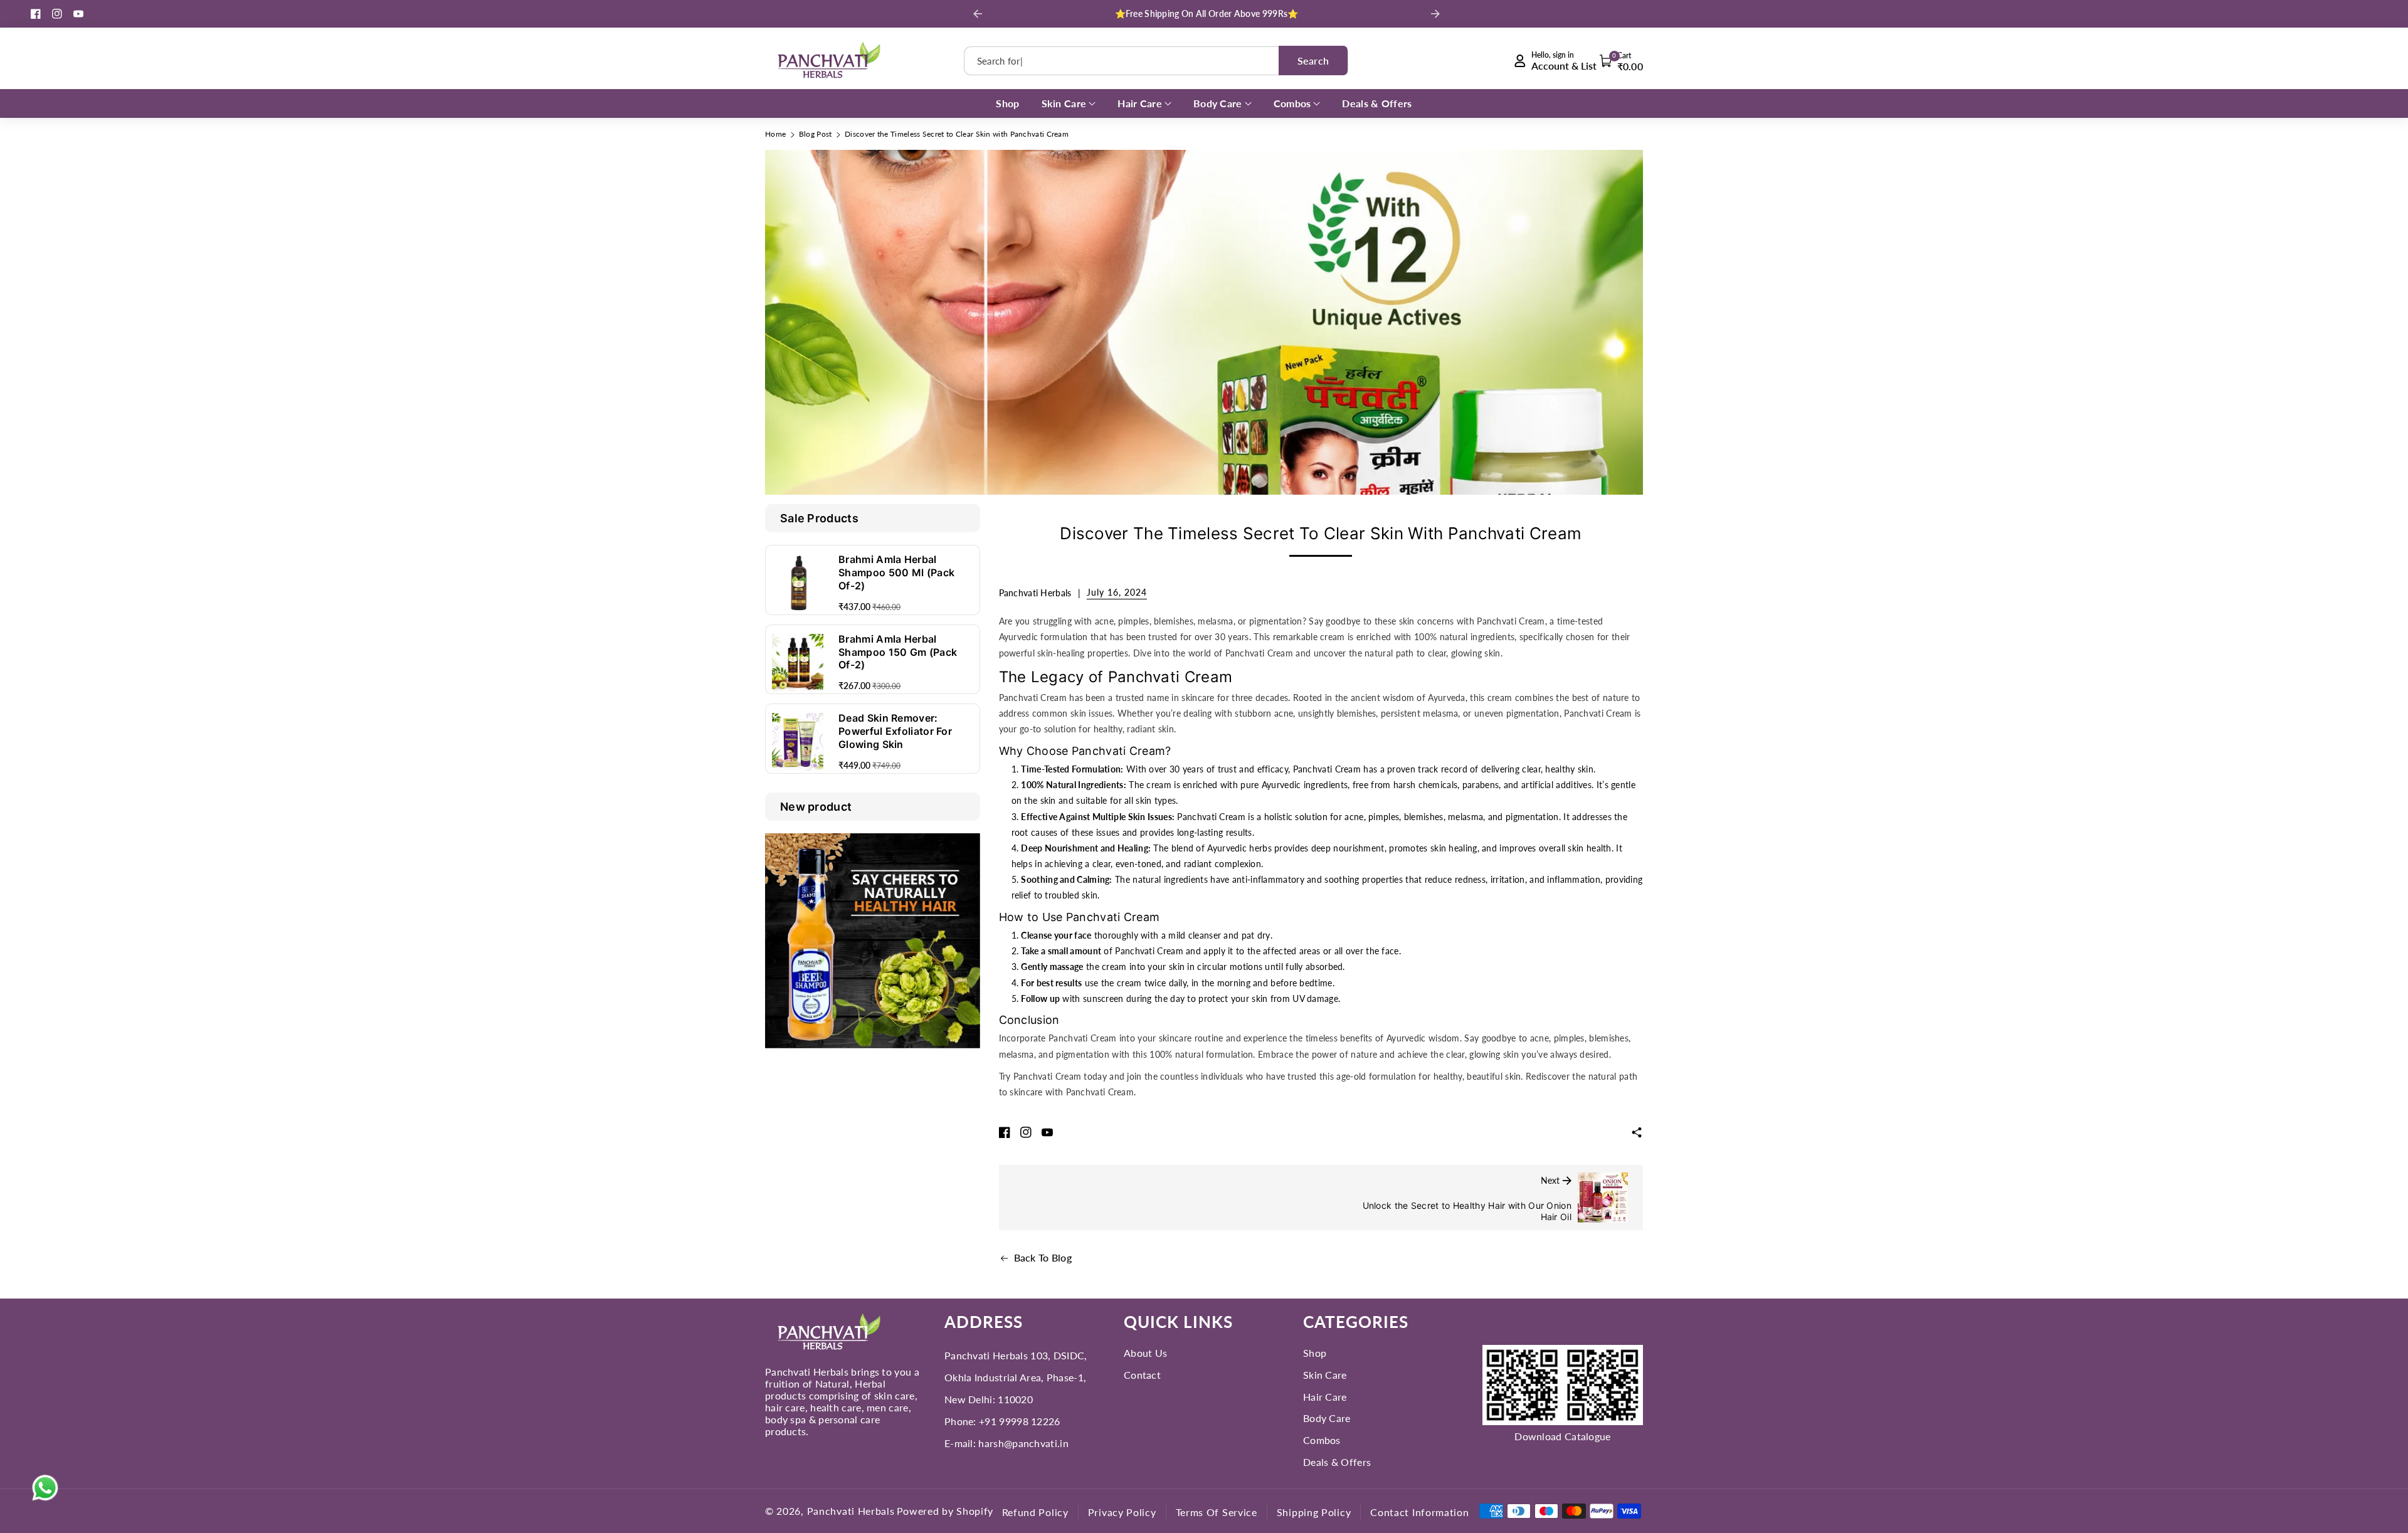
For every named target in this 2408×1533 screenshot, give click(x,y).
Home (775, 134)
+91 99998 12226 (1020, 1421)
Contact (1142, 1375)
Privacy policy (1122, 1512)
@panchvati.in (1036, 1443)
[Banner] (873, 940)
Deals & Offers (1337, 1462)
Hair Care (1325, 1397)
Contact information (1419, 1512)
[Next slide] (1435, 14)
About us (1145, 1353)
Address (984, 1322)
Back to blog (1043, 1257)
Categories (1356, 1322)
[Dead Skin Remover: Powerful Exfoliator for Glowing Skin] (798, 742)
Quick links (1178, 1322)
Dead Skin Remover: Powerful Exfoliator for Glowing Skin (895, 731)
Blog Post (816, 134)
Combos (1322, 1440)
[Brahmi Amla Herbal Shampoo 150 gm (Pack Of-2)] (798, 663)
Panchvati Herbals (851, 1511)
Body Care (1327, 1418)
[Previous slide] (978, 14)
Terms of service (1217, 1512)
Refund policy (1035, 1512)
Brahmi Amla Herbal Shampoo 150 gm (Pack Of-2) (898, 652)
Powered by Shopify (945, 1511)
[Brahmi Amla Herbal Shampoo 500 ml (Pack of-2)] (798, 583)
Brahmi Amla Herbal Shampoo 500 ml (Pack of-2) (896, 572)
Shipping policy (1314, 1512)
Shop (1315, 1353)
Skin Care (1325, 1375)
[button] (1622, 61)
